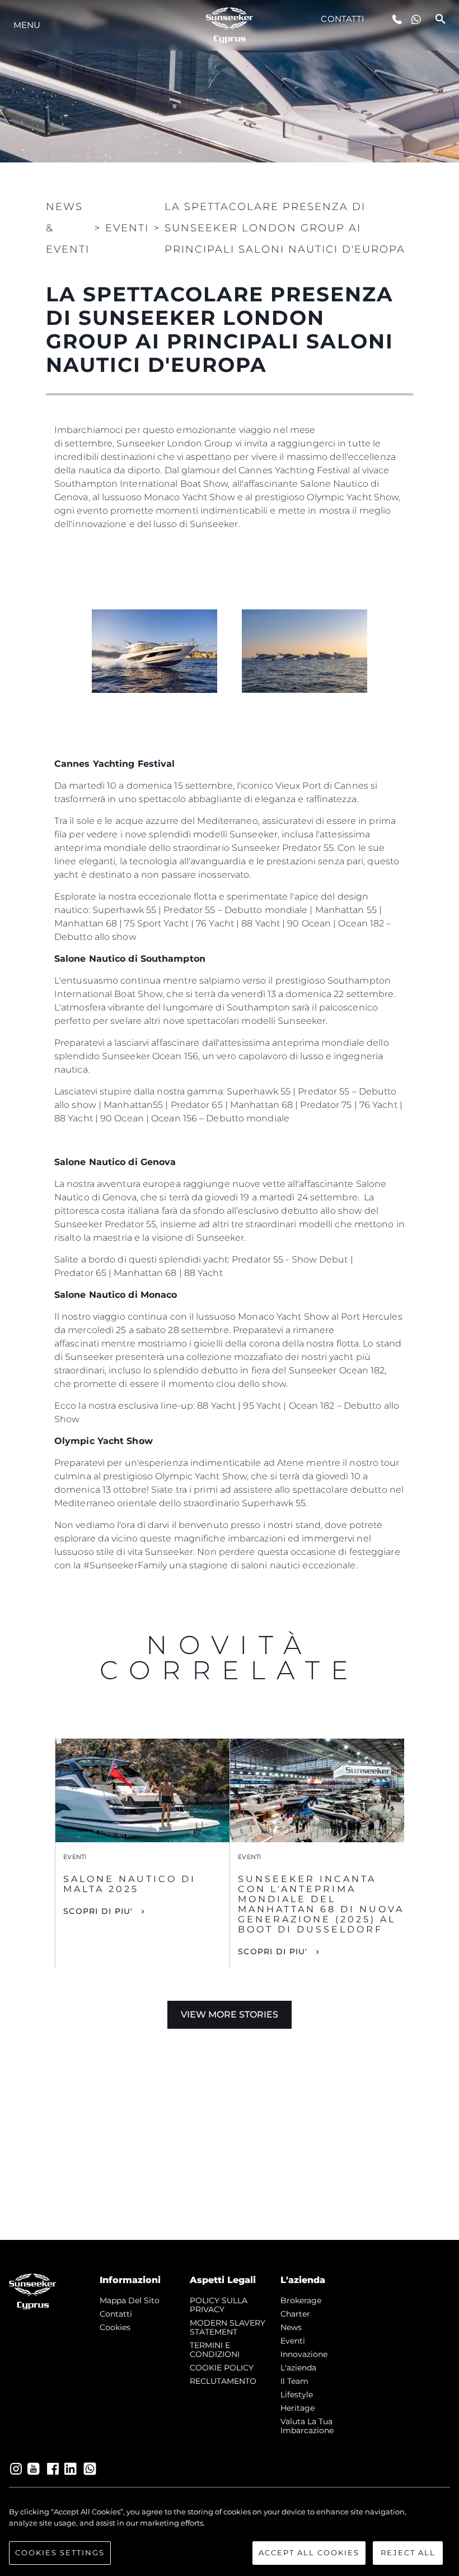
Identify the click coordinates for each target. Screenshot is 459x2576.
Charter (295, 2314)
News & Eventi (68, 228)
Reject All (408, 2552)
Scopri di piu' (98, 1911)
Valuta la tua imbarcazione (307, 2426)
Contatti (343, 19)
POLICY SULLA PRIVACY (219, 2305)
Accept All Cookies (309, 2552)
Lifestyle (297, 2395)
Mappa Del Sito (130, 2300)
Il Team (294, 2381)
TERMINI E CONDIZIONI (215, 2350)
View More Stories (230, 2014)
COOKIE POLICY (222, 2368)
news (291, 2327)
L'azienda (298, 2368)
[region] (230, 2536)
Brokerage (301, 2300)
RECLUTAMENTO (223, 2381)
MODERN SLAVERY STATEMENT (228, 2327)
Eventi (293, 2341)
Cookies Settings (60, 2552)
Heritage (298, 2408)
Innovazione (304, 2354)
